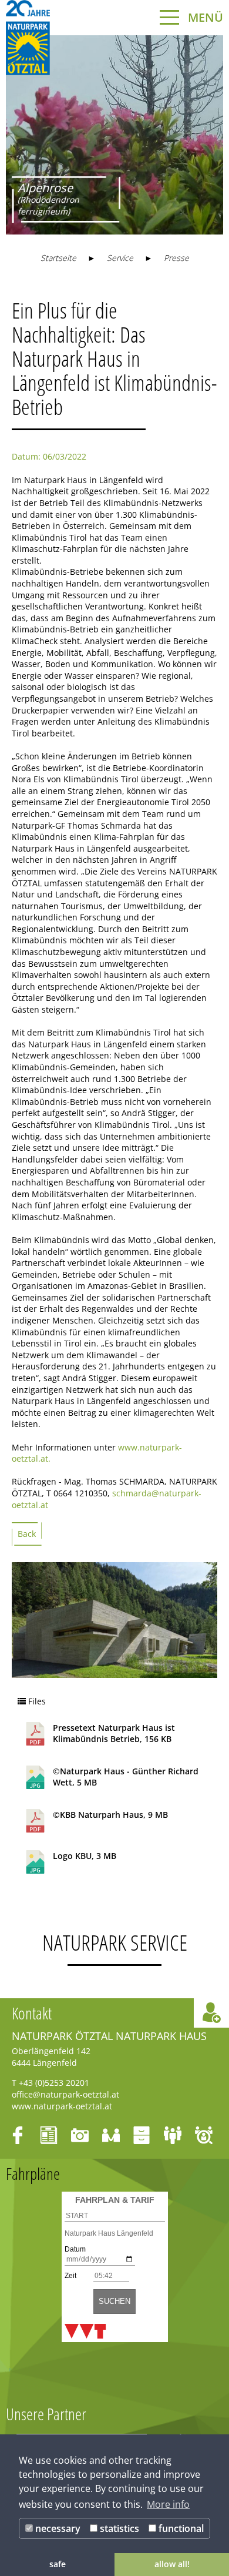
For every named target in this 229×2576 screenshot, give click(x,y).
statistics (118, 2528)
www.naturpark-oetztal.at (62, 2106)
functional (180, 2528)
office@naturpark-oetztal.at (65, 2094)
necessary (57, 2528)
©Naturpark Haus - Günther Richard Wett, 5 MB (126, 1777)
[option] (114, 135)
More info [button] (168, 2504)
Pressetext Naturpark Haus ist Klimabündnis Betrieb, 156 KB (114, 1733)
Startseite (58, 258)
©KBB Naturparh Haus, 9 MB (110, 1815)
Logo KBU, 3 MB (85, 1856)
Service (120, 258)
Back (27, 1534)
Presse (176, 258)
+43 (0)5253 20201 (54, 2083)
